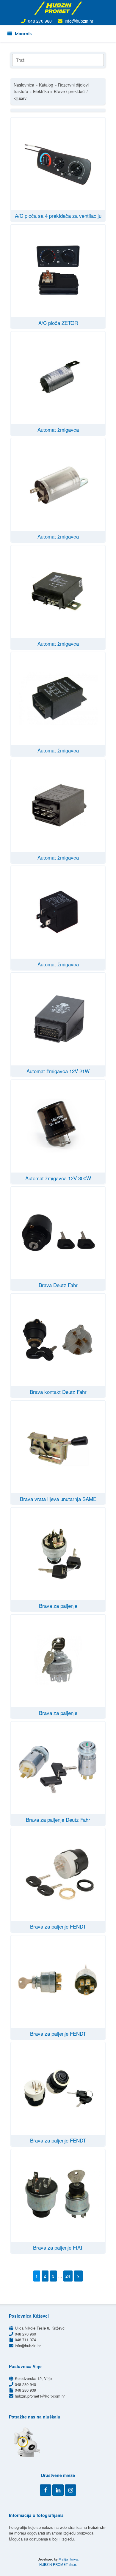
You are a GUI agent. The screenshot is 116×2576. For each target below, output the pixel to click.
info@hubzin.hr (79, 21)
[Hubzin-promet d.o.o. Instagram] (70, 2490)
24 (68, 2276)
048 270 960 (40, 21)
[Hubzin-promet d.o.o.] (58, 8)
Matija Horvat (69, 2559)
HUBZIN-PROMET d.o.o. (58, 2564)
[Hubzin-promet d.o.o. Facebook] (46, 2490)
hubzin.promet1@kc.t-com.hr (40, 2396)
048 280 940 (25, 2384)
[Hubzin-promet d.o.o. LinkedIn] (58, 2490)
